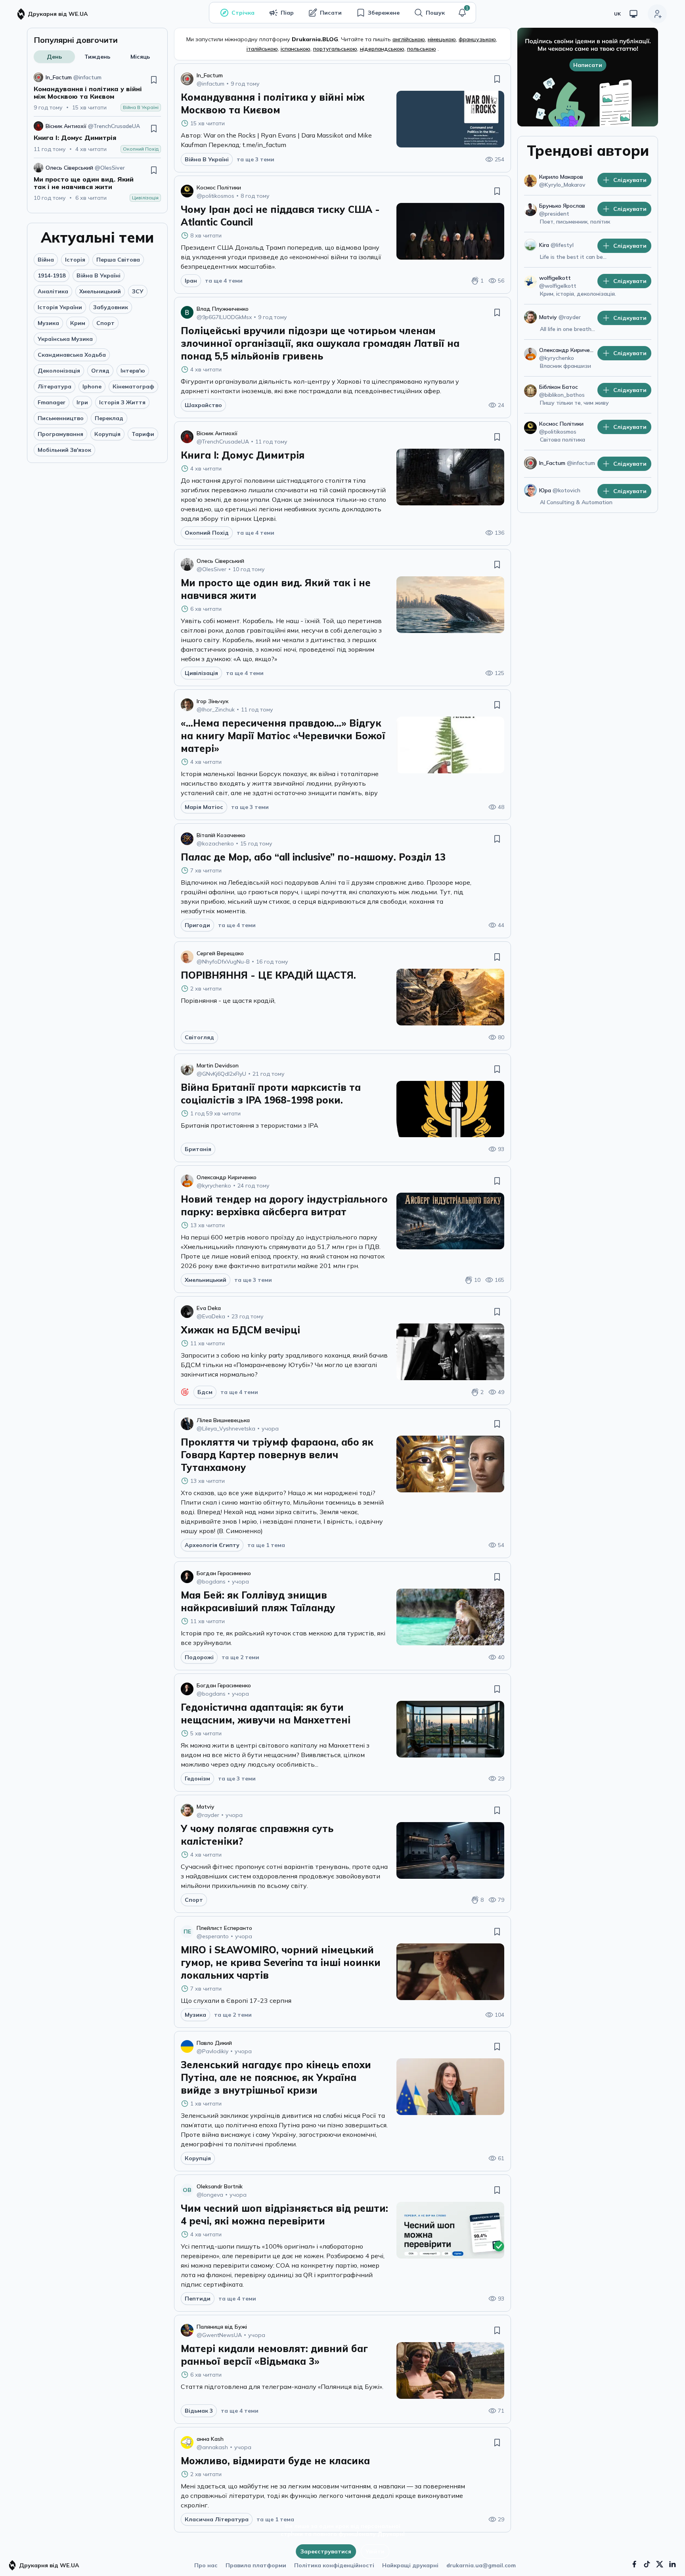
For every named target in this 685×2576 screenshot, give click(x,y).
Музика (48, 323)
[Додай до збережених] (154, 80)
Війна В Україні (99, 275)
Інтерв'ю (133, 371)
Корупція (107, 434)
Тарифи (143, 434)
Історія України (60, 307)
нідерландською (382, 49)
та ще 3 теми (255, 159)
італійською (262, 49)
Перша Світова (118, 260)
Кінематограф (133, 386)
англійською (409, 39)
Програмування (60, 434)
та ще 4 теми (224, 281)
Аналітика (53, 291)
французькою (477, 39)
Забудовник (111, 307)
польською (422, 49)
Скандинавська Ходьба (72, 355)
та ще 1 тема (266, 1545)
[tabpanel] (97, 137)
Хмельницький (100, 291)
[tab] (54, 57)
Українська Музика (65, 339)
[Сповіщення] (462, 13)
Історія (75, 260)
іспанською (296, 49)
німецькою (442, 39)
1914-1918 (52, 275)
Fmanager (52, 402)
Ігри (82, 402)
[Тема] (633, 14)
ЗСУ (138, 291)
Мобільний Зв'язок (64, 450)
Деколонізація (59, 371)
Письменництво (61, 418)
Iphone (92, 386)
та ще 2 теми (240, 1657)
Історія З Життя (122, 402)
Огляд (100, 371)
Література (55, 386)
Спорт (105, 323)
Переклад (109, 418)
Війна (46, 260)
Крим (78, 323)
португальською (335, 49)
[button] (462, 13)
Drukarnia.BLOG (315, 39)
